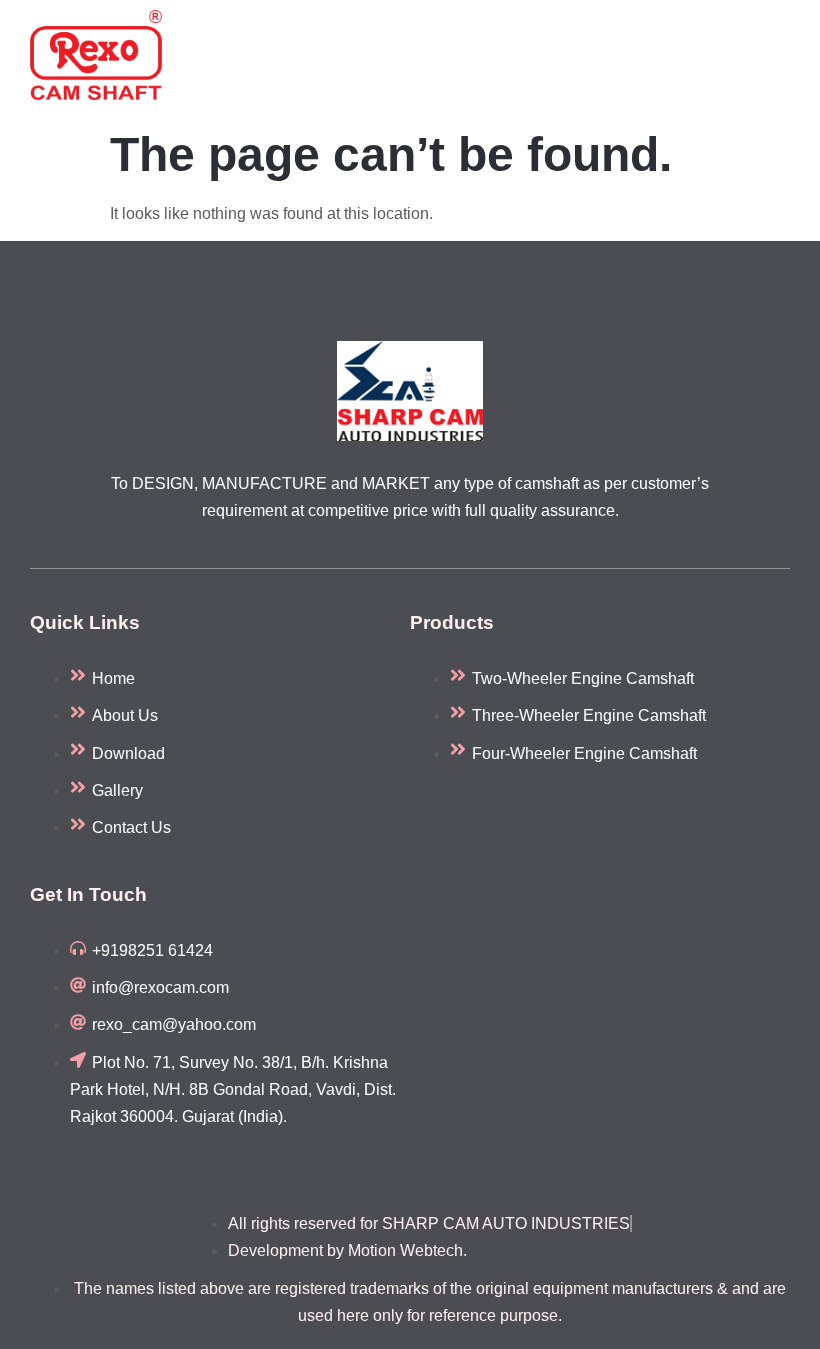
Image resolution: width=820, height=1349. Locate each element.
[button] (780, 59)
